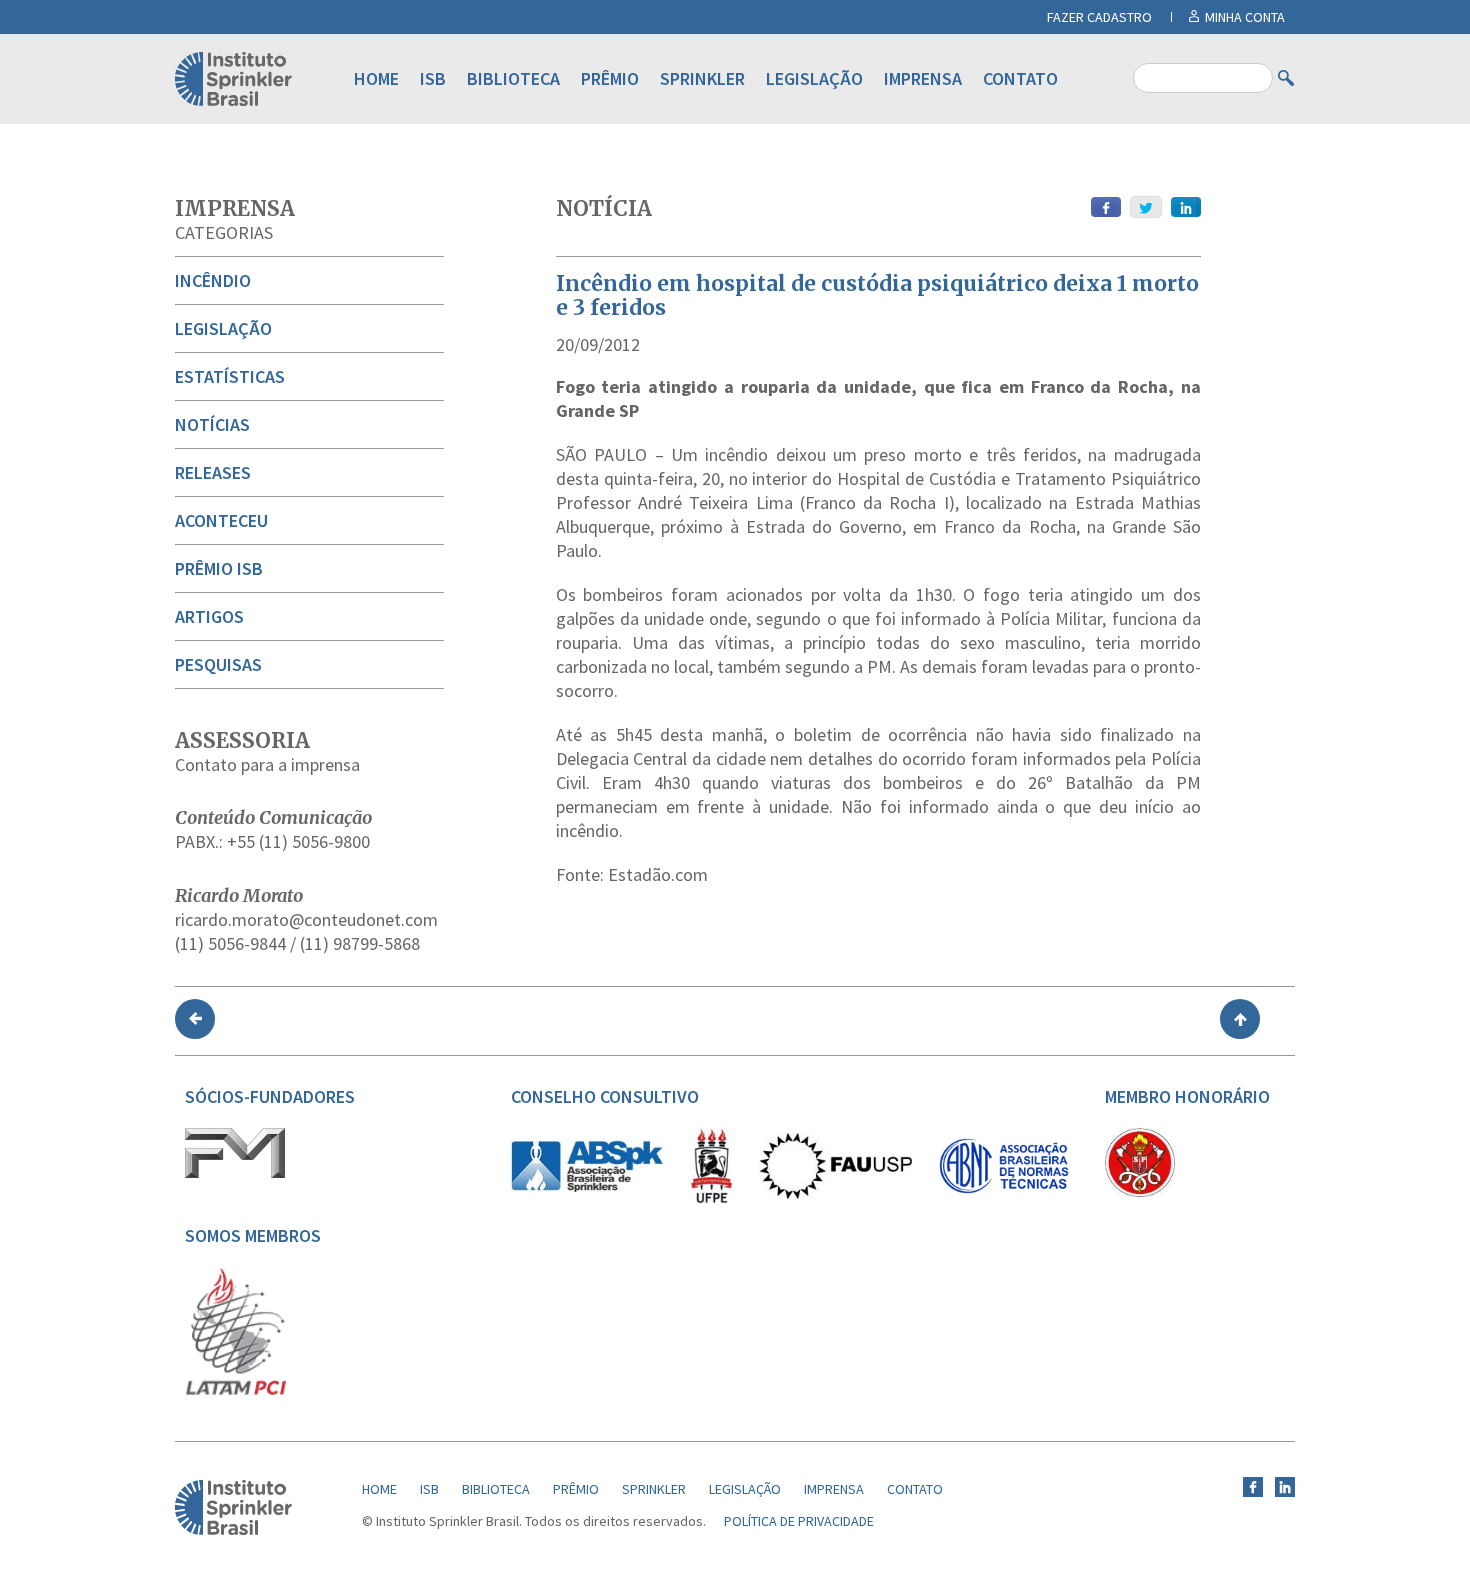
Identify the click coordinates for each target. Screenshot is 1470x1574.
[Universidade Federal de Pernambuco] (711, 1199)
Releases (213, 472)
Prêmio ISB (219, 568)
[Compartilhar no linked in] (1186, 207)
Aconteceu (221, 520)
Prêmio (610, 78)
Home (376, 78)
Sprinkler (702, 78)
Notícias (212, 424)
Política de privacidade (799, 1521)
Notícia (604, 208)
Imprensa (923, 78)
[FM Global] (235, 1173)
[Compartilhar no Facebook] (1106, 207)
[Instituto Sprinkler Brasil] (233, 1530)
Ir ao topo (1240, 1019)
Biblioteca (513, 78)
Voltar (195, 1019)
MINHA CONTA (1245, 17)
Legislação (814, 78)
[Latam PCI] (236, 1391)
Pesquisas (218, 664)
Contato (1020, 78)
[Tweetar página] (1146, 207)
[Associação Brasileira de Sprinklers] (587, 1187)
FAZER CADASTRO (1099, 17)
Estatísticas (230, 376)
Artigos (209, 616)
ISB (433, 78)
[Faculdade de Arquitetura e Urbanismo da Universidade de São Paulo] (835, 1194)
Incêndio (213, 280)
